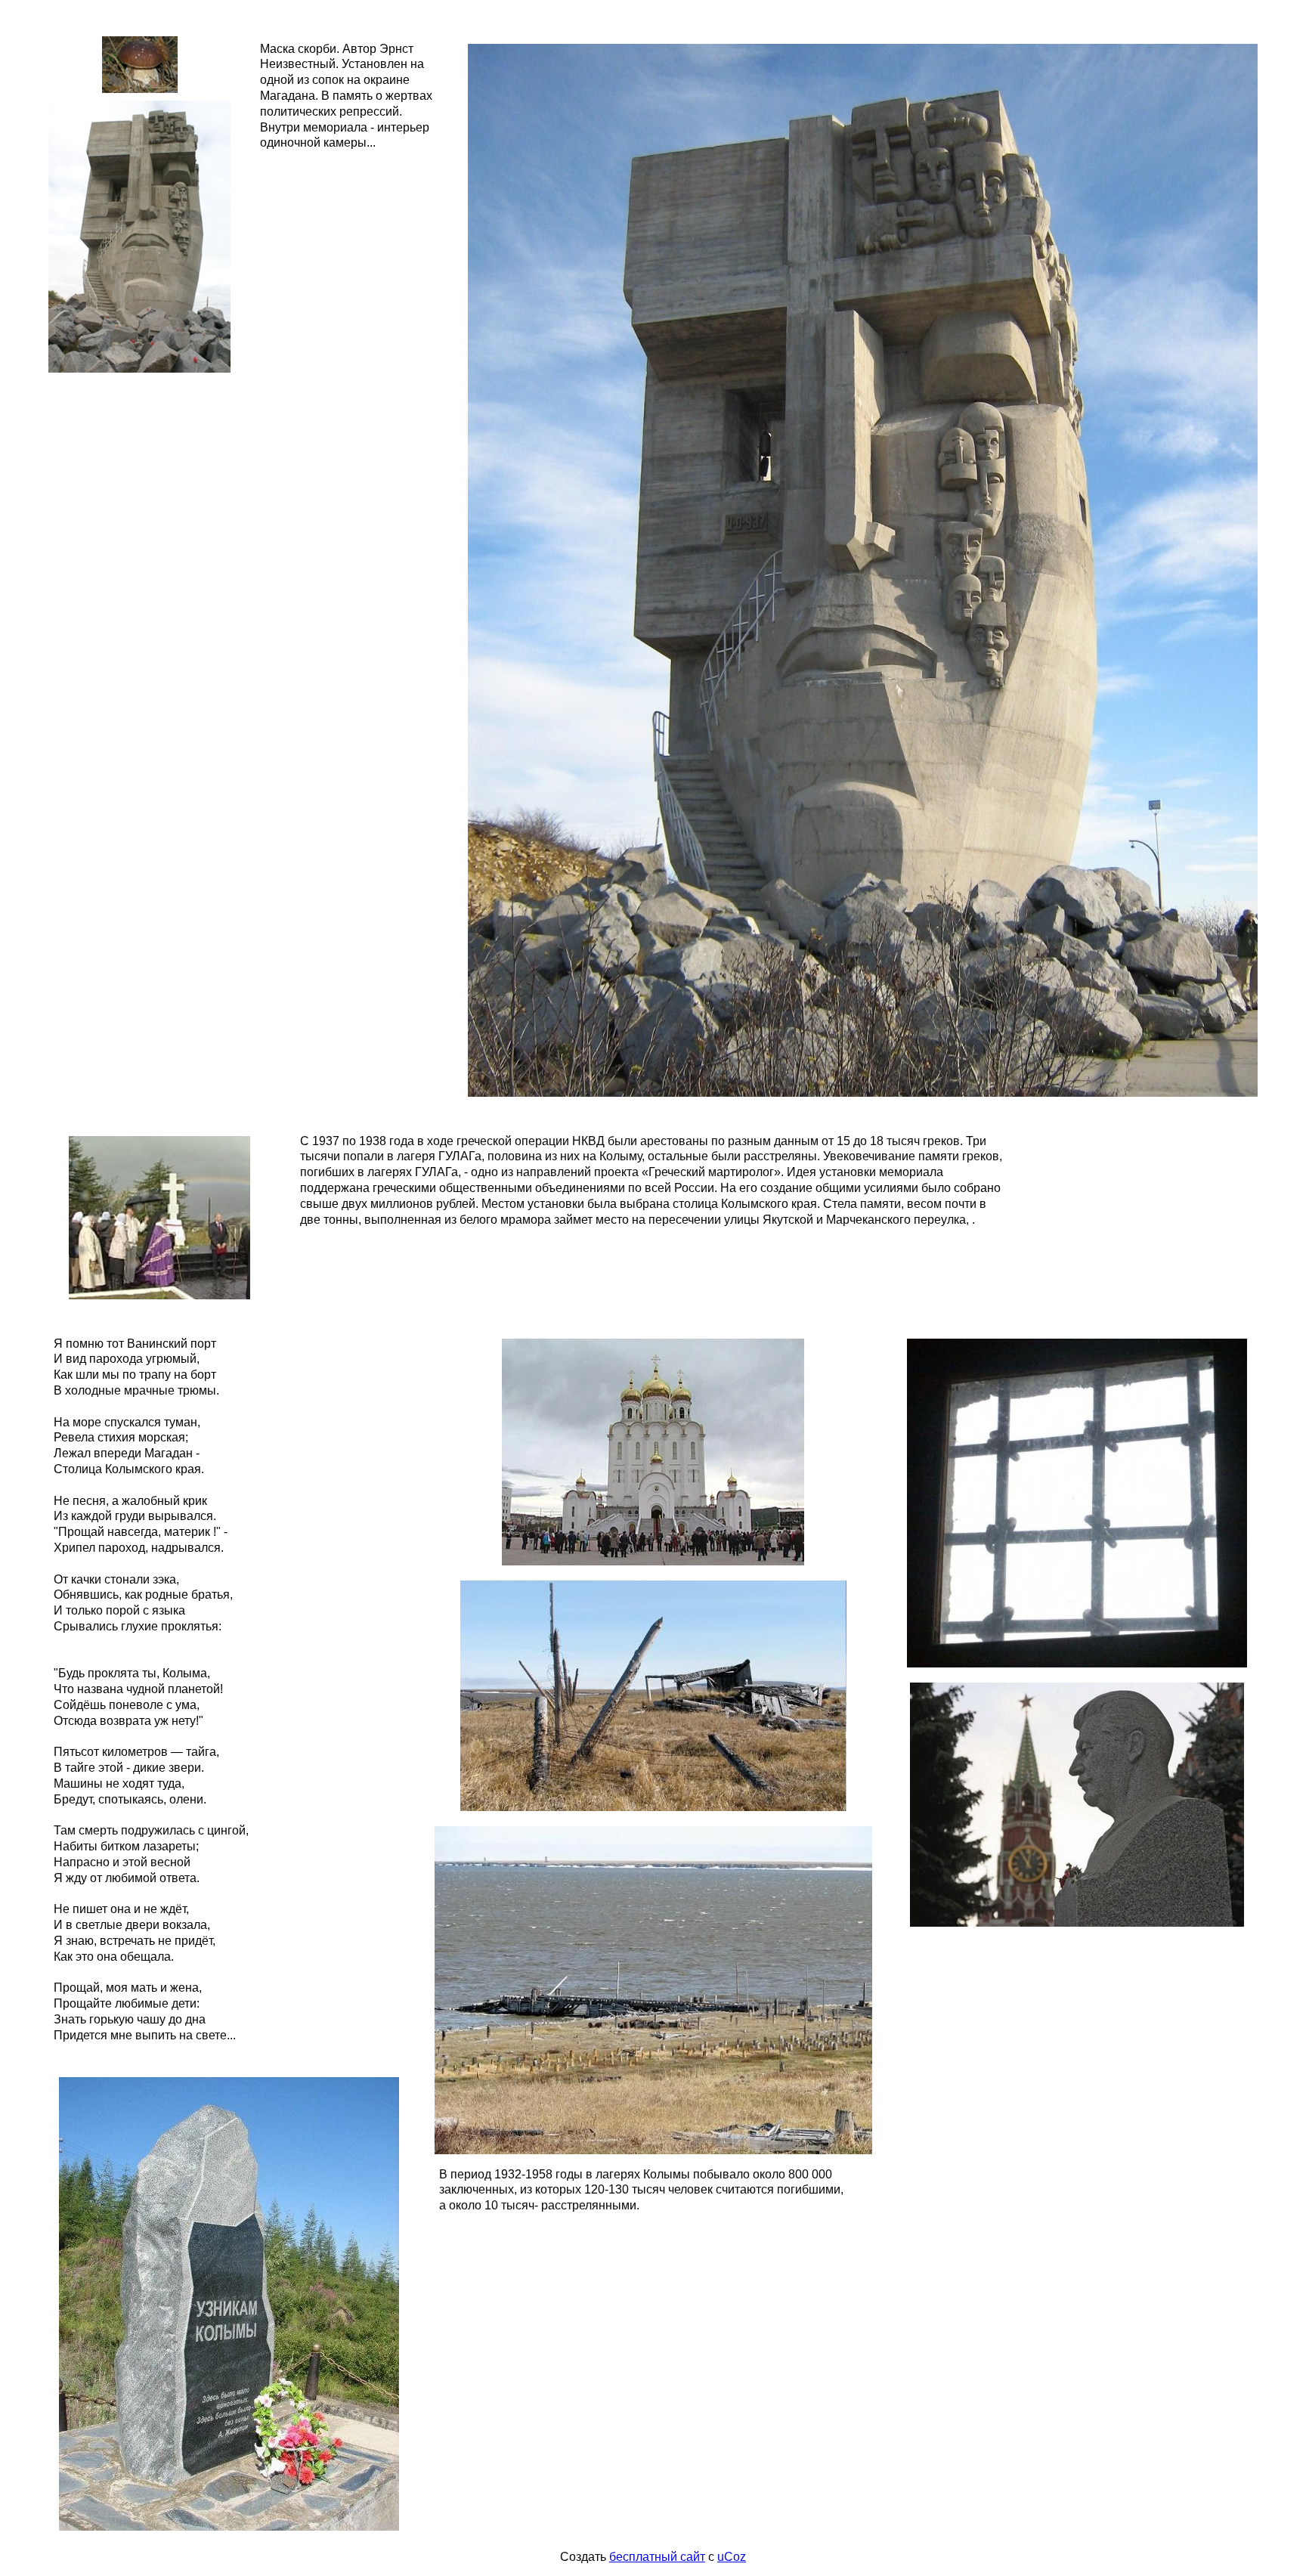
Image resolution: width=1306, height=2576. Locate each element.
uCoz (732, 2557)
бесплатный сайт (657, 2557)
